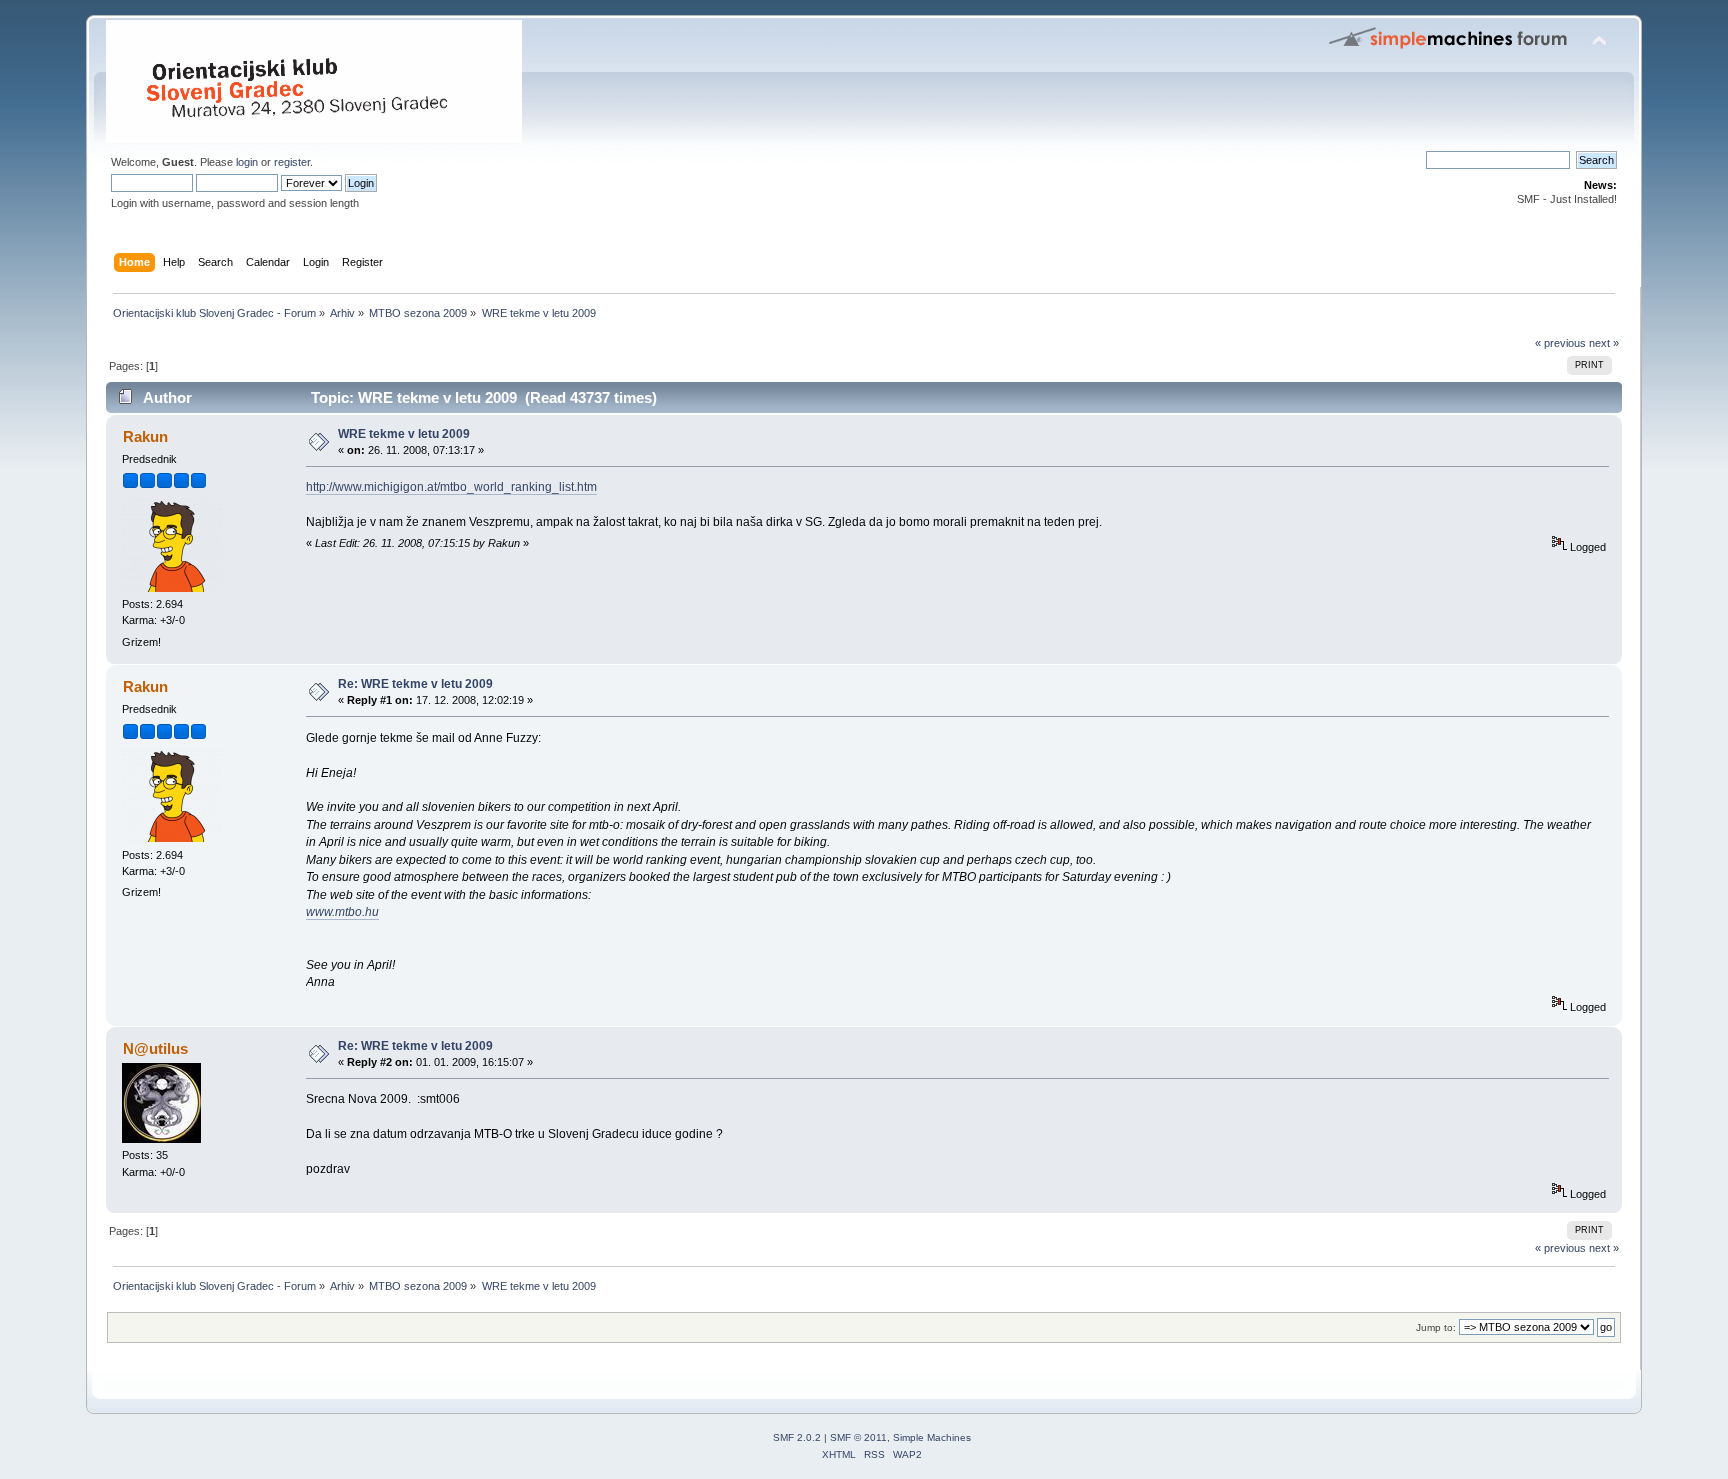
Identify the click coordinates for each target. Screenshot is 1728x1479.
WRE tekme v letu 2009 (404, 434)
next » (1604, 343)
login (247, 162)
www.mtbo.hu (342, 912)
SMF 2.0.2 (797, 1437)
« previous (1560, 343)
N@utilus (155, 1048)
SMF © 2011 (858, 1437)
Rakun (145, 436)
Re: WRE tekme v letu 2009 (415, 684)
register (292, 162)
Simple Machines (932, 1437)
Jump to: (1436, 1327)
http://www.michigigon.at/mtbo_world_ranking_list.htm (451, 487)
